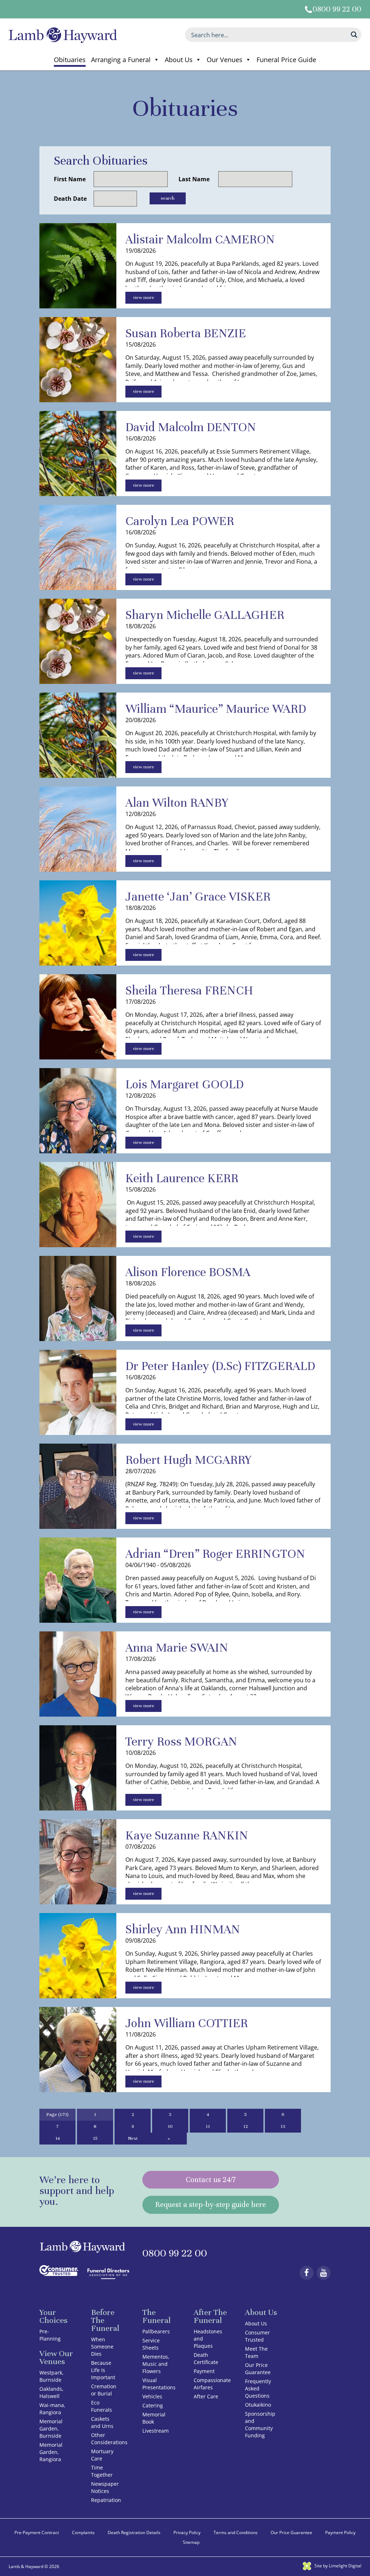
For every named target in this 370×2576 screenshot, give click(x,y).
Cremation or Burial (104, 2390)
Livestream (156, 2431)
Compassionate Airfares (212, 2384)
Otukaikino (258, 2405)
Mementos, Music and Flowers (156, 2364)
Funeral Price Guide (286, 60)
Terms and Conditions (236, 2532)
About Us (179, 60)
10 (170, 2126)
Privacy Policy (187, 2532)
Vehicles (152, 2396)
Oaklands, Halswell (51, 2392)
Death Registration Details (134, 2532)
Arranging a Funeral (121, 60)
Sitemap (191, 2542)
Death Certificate (206, 2358)
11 (208, 2126)
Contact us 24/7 (211, 2180)
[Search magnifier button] (354, 35)
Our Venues (225, 60)
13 (283, 2126)
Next (133, 2138)
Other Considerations (109, 2439)
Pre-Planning (50, 2335)
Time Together (102, 2471)
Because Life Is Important (103, 2370)
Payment (204, 2371)
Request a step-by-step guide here (211, 2205)
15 (95, 2138)
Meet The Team (256, 2352)
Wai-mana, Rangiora (52, 2409)
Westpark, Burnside (51, 2376)
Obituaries (70, 60)
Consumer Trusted (257, 2336)
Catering (153, 2405)
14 (58, 2138)
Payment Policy (340, 2532)
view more (144, 298)
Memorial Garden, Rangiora (51, 2452)
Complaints (83, 2532)
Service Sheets (151, 2344)
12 (246, 2126)
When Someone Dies (102, 2347)
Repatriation (106, 2500)
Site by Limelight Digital (337, 2566)
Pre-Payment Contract (37, 2532)
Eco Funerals (102, 2406)
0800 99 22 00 (337, 9)
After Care (206, 2396)
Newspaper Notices (105, 2487)
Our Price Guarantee (258, 2369)
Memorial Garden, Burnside (51, 2428)
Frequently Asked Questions (258, 2388)
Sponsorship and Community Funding (260, 2425)
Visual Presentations (159, 2384)
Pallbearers (156, 2331)
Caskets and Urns (102, 2422)
